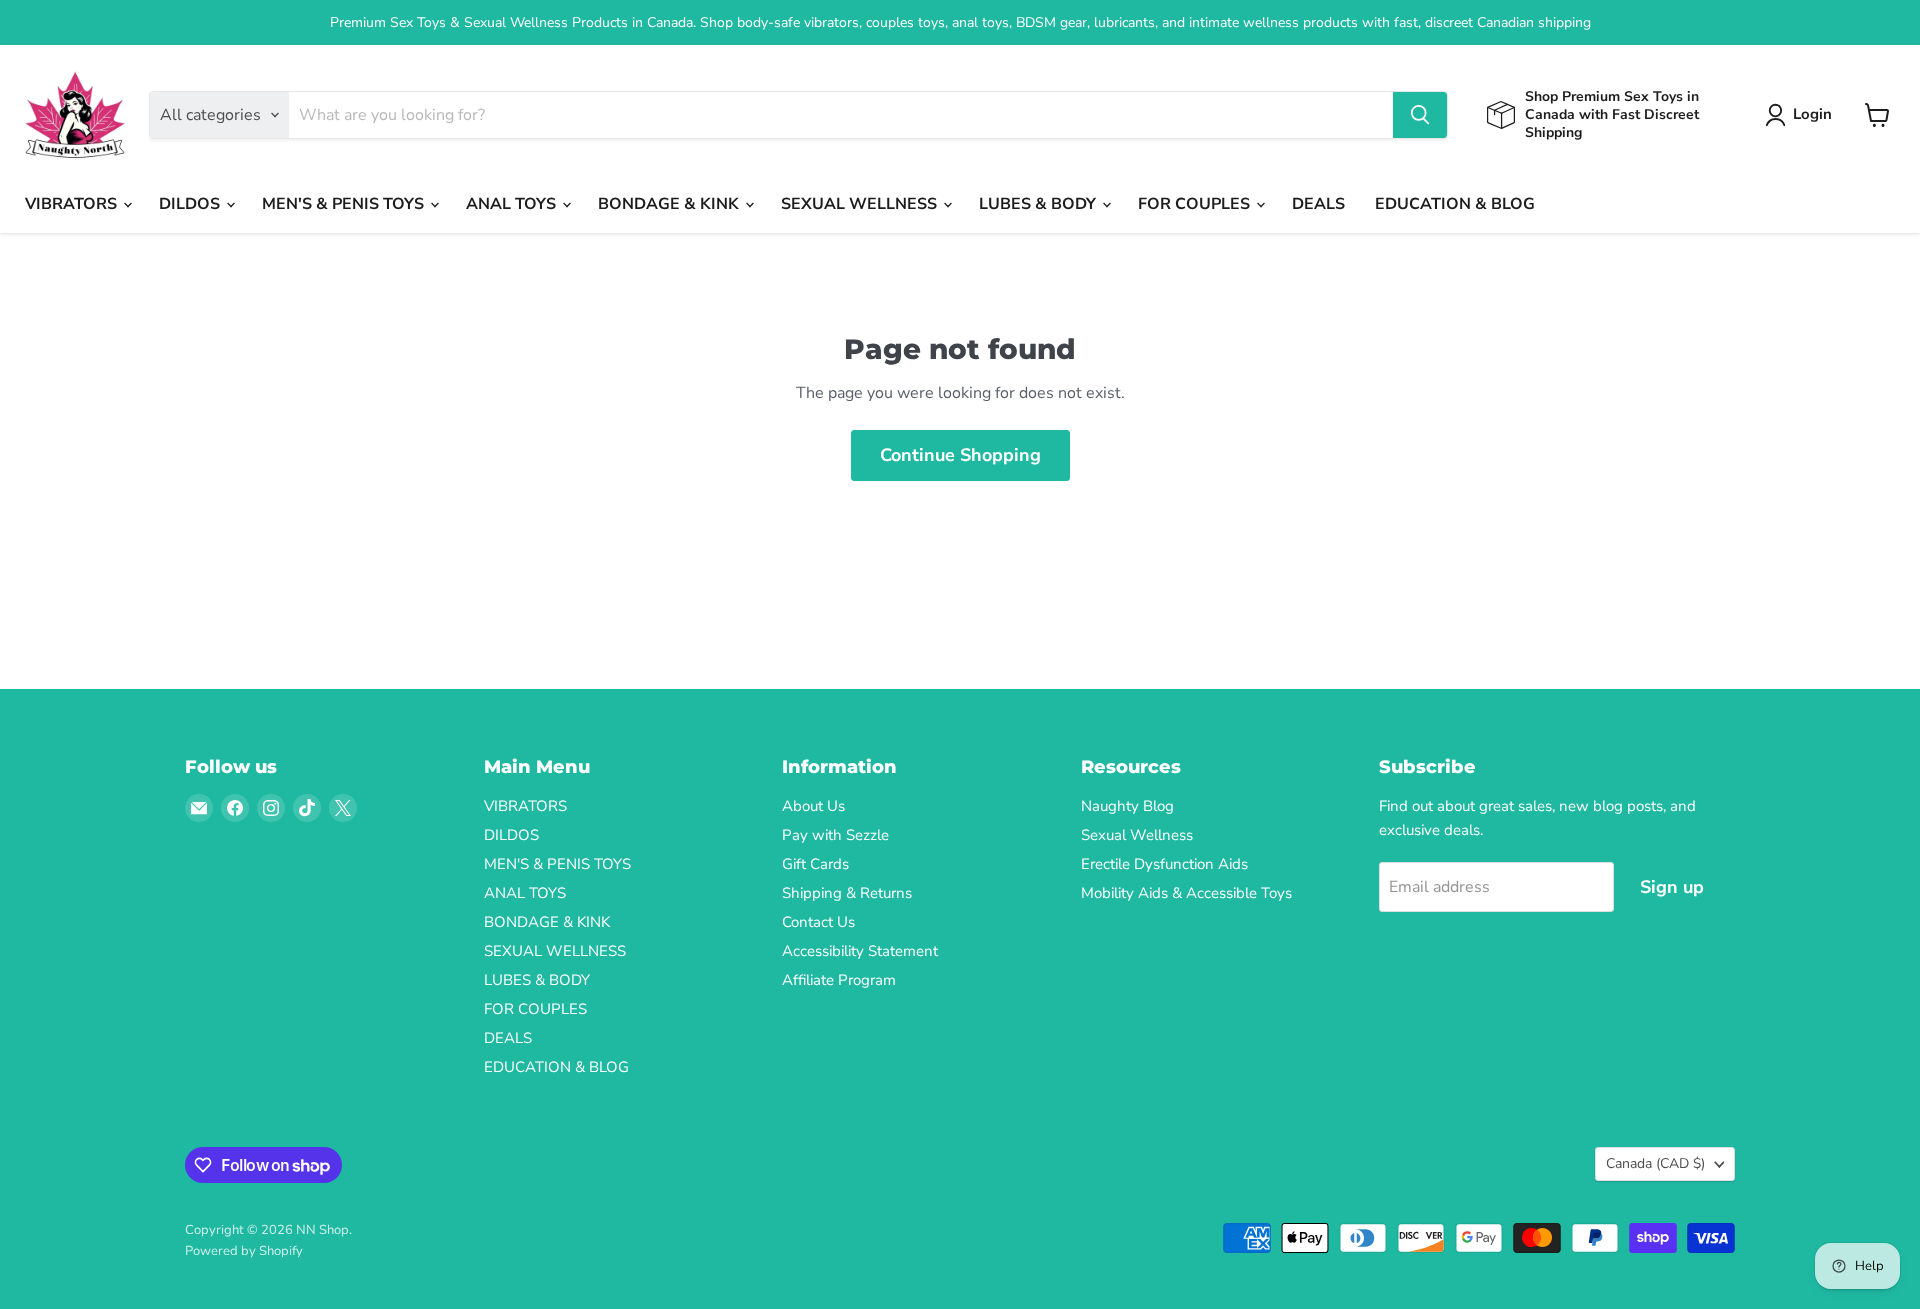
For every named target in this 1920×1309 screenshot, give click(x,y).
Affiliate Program (839, 980)
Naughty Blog (1127, 806)
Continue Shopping (960, 455)
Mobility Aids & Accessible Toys (1186, 893)
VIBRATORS (73, 204)
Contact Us (818, 922)
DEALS (1318, 204)
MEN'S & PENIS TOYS (345, 204)
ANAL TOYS (513, 204)
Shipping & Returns (847, 893)
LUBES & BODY (1039, 204)
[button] (1802, 115)
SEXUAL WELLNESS (861, 204)
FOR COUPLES (1196, 204)
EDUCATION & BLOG (1455, 204)
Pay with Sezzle (835, 835)
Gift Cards (815, 864)
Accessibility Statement (860, 951)
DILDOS (191, 204)
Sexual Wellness (1137, 835)
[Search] (1420, 115)
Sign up (1672, 887)
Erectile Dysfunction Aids (1164, 864)
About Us (813, 806)
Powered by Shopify (244, 1251)
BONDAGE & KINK (670, 204)
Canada (1655, 1163)
